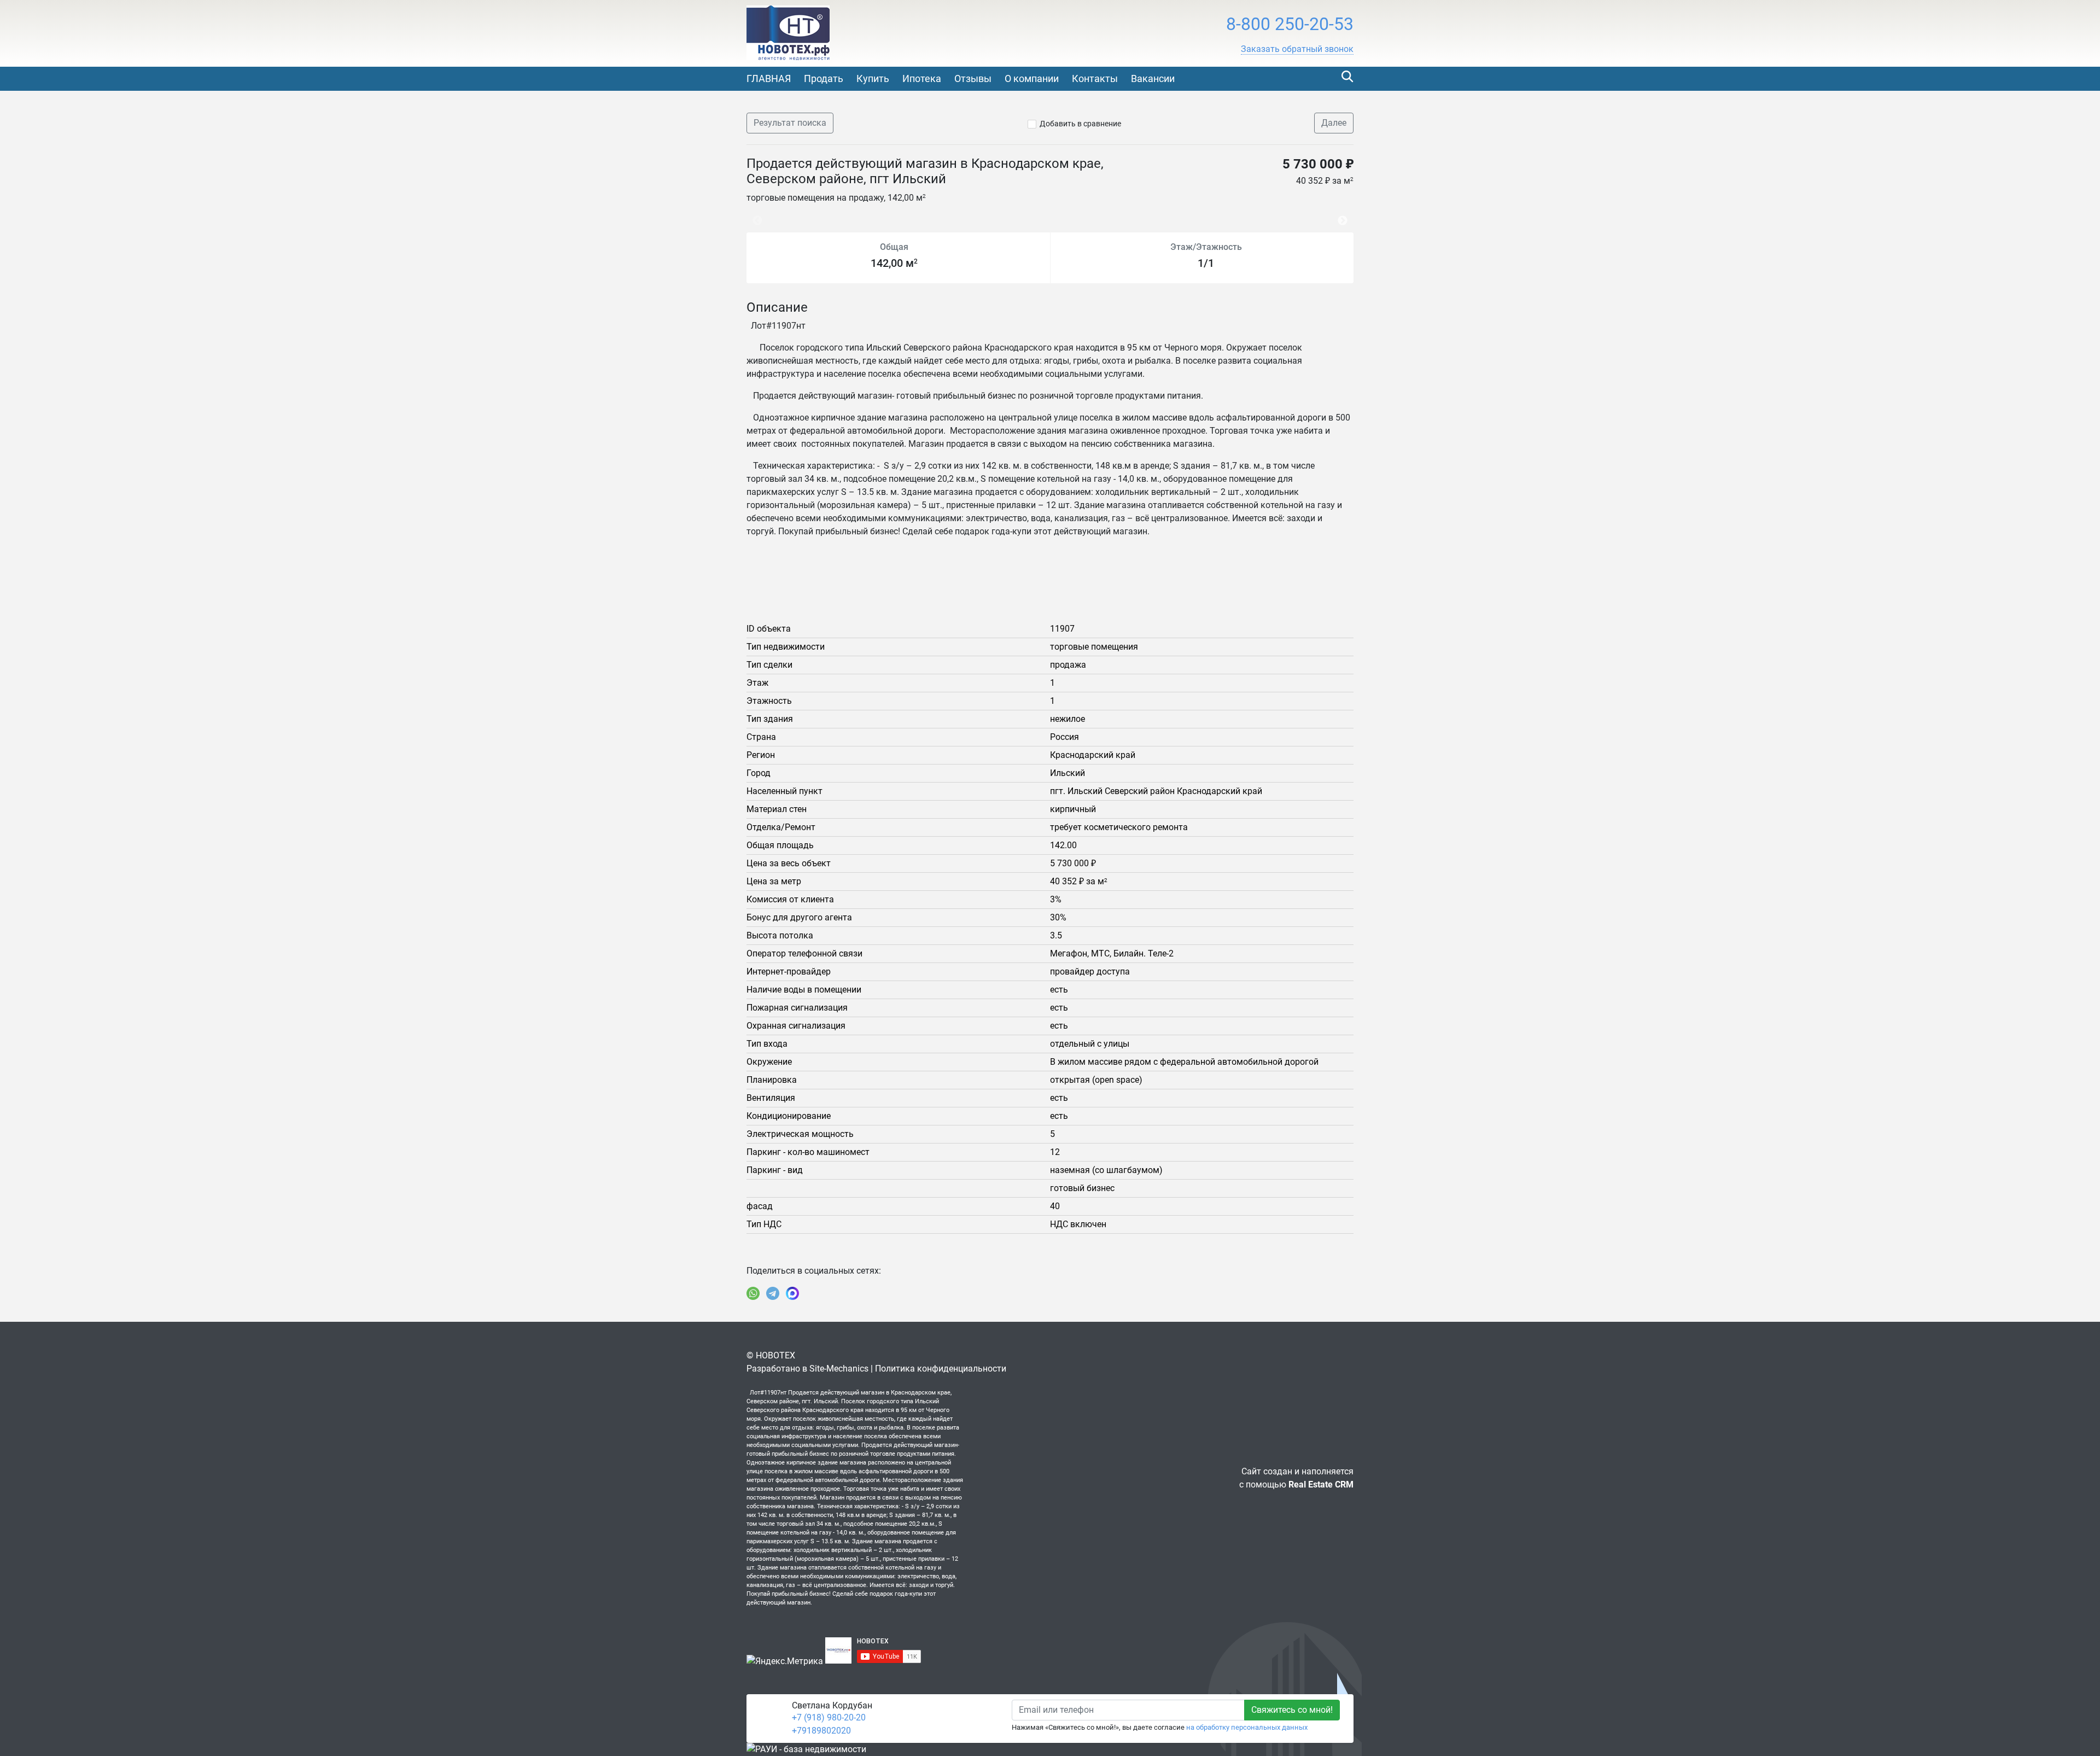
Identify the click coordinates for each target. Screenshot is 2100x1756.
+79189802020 (821, 1731)
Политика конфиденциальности (941, 1369)
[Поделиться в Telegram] (773, 1293)
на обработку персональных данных (1247, 1727)
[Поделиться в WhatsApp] (753, 1293)
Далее (1334, 123)
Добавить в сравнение (1080, 124)
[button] (1297, 49)
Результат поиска (790, 123)
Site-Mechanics (839, 1369)
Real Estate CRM (1321, 1484)
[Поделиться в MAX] (792, 1293)
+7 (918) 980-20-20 (829, 1717)
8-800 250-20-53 (1290, 24)
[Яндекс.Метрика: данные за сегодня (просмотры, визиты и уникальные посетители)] (785, 1661)
